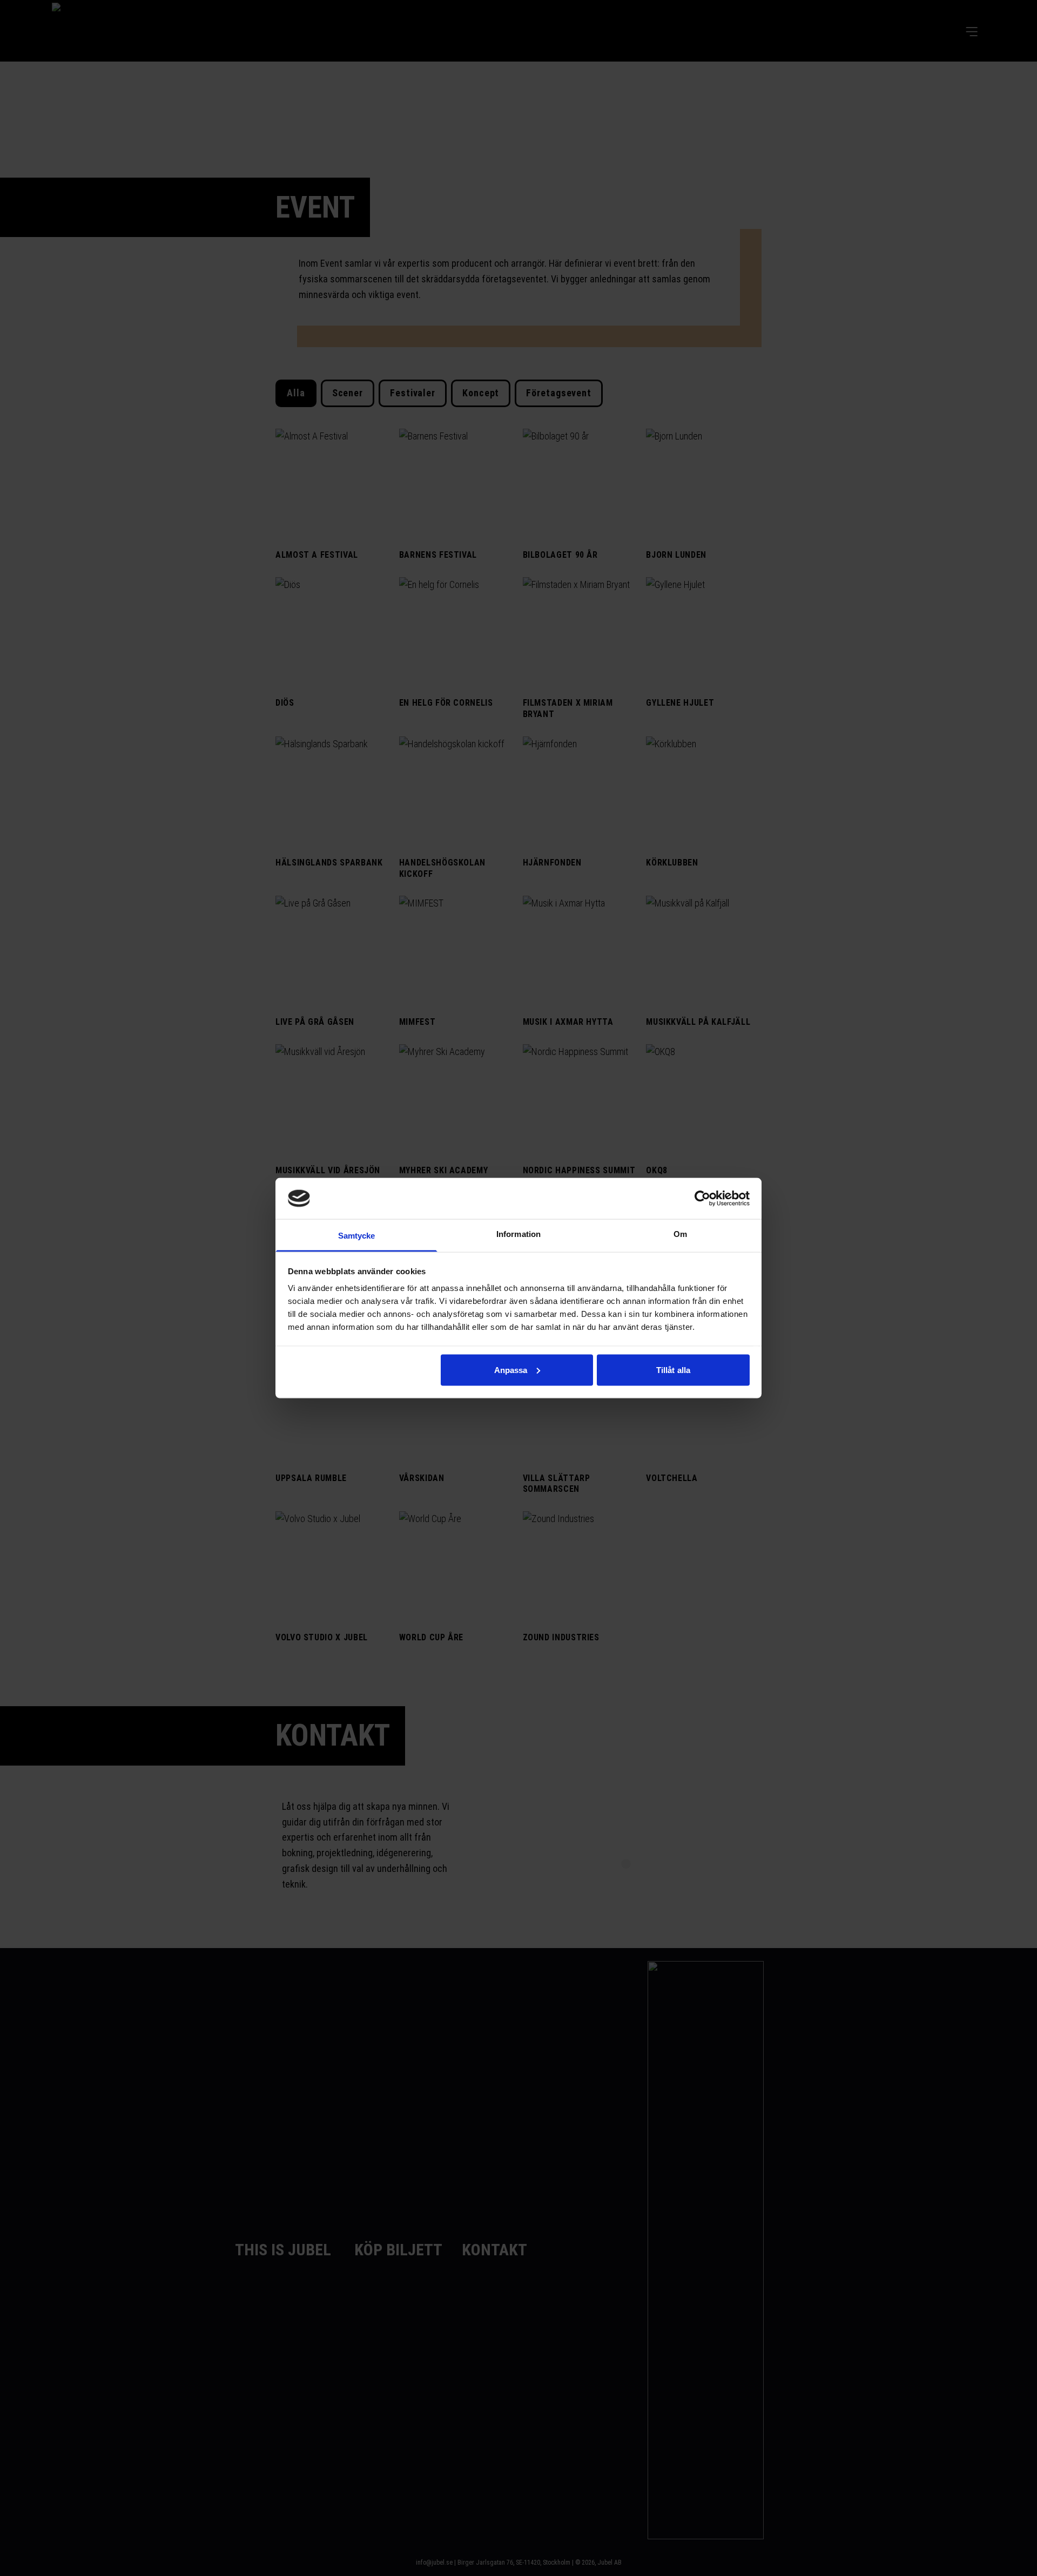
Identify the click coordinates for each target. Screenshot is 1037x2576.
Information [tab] (518, 1234)
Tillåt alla (673, 1370)
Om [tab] (680, 1234)
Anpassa (511, 1370)
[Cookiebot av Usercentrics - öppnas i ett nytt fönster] (702, 1198)
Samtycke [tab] (357, 1236)
